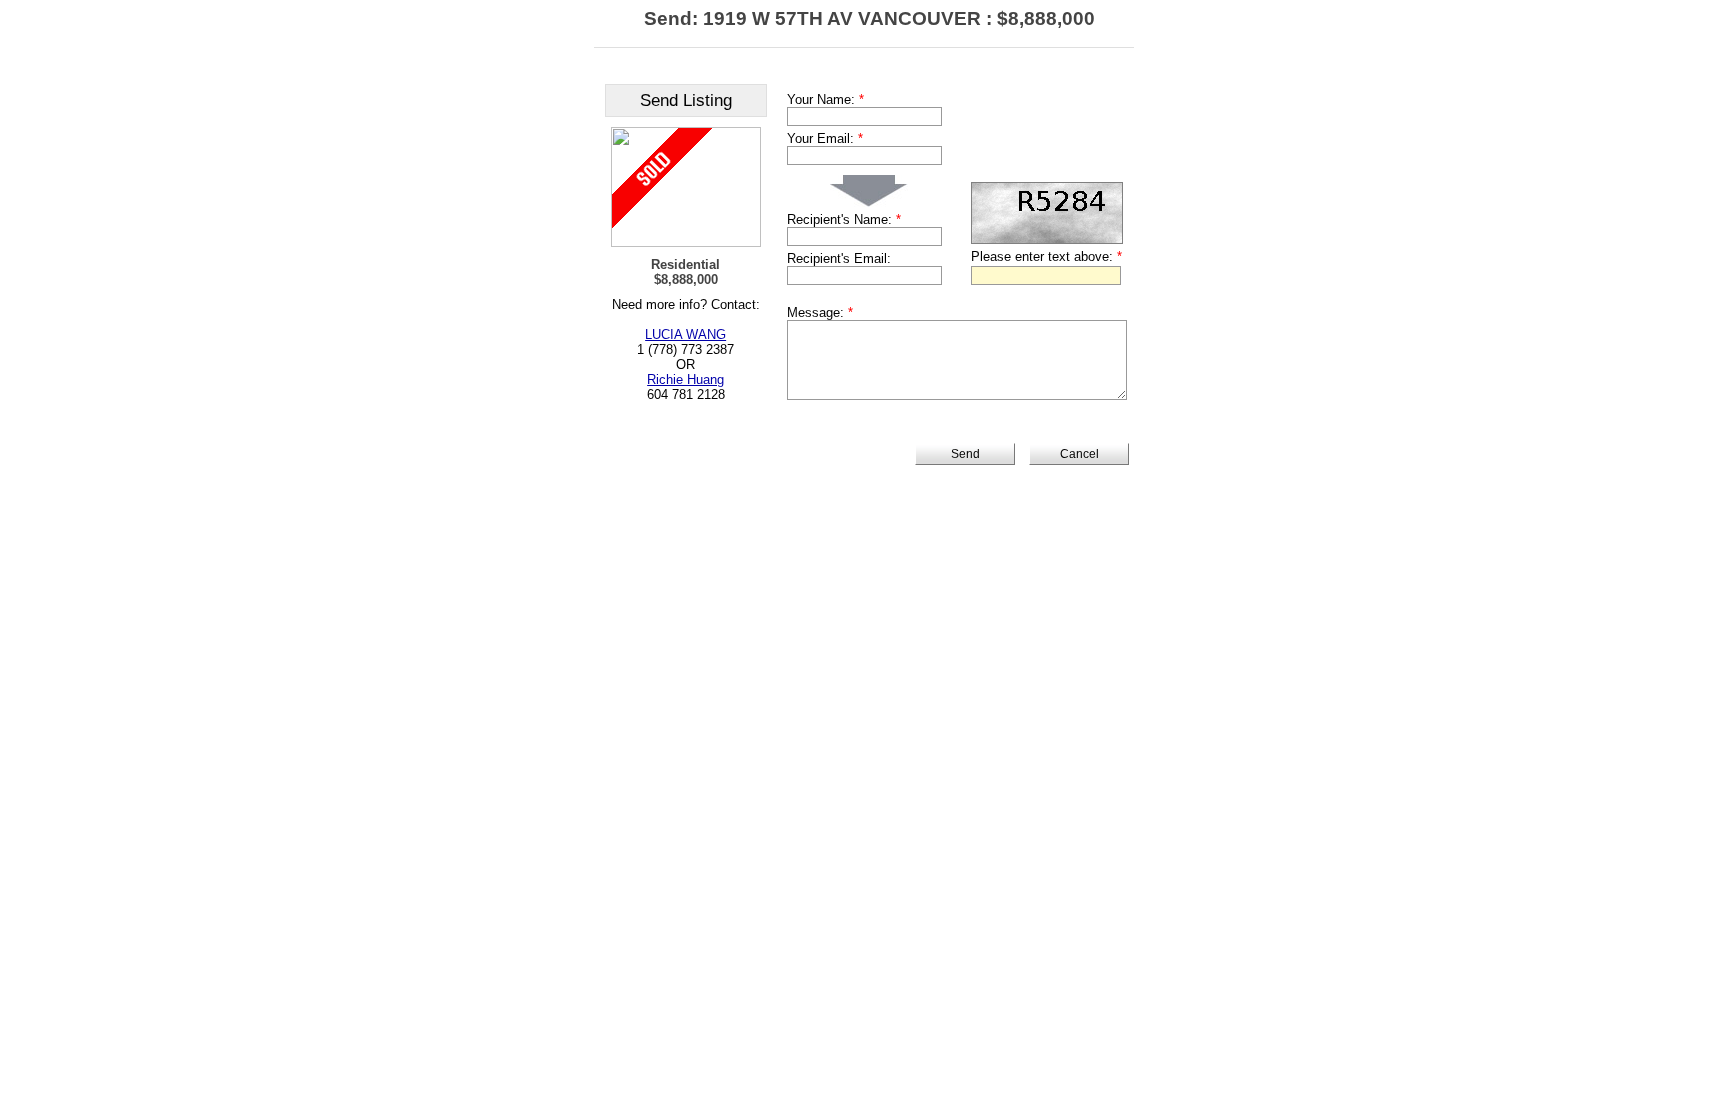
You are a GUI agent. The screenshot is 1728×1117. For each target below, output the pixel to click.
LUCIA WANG (685, 334)
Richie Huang (685, 379)
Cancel (1079, 454)
